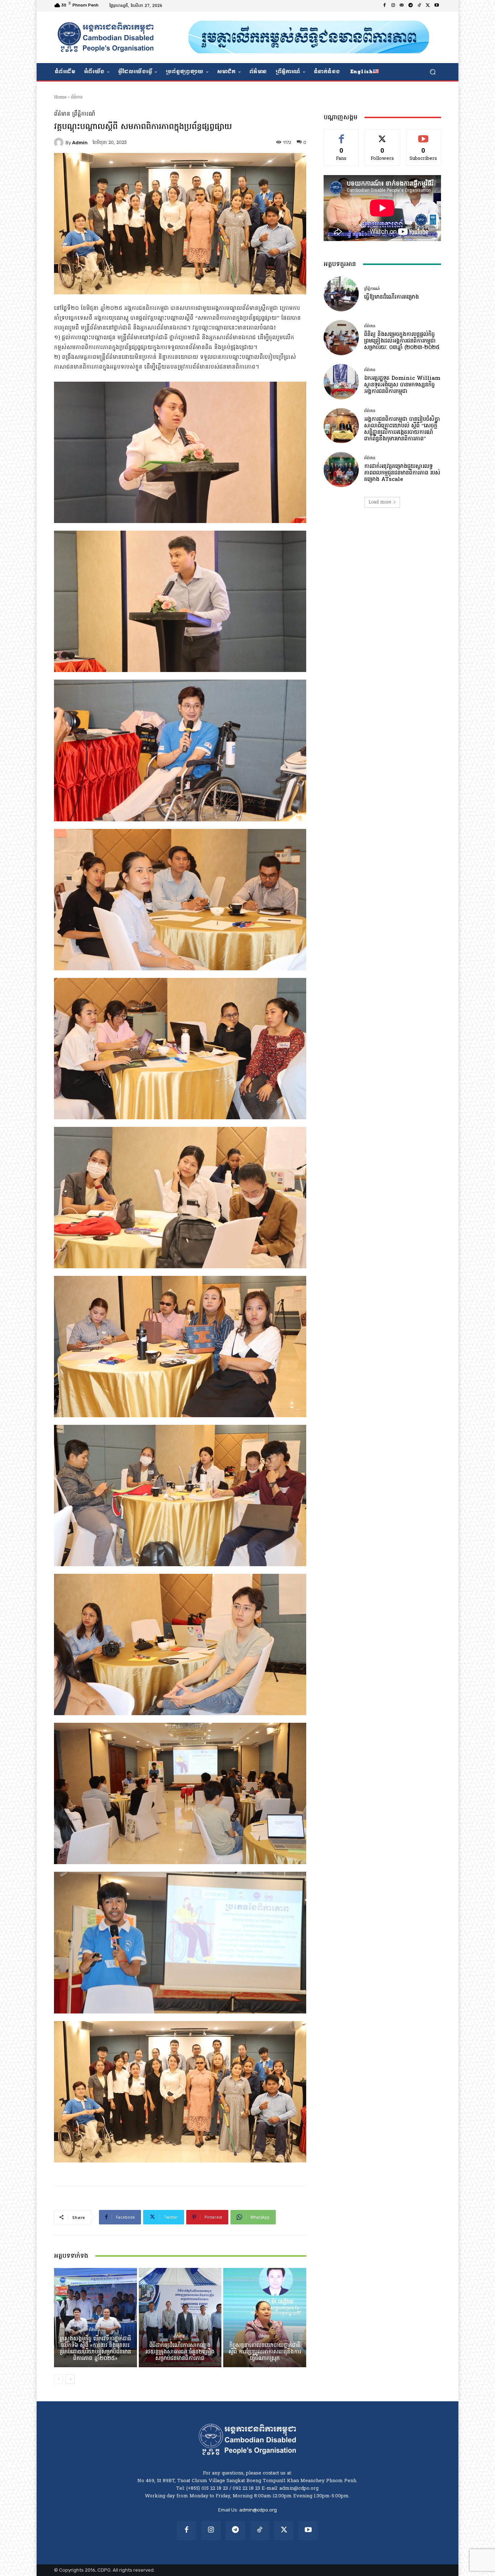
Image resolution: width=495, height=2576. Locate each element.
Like (341, 135)
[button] (432, 72)
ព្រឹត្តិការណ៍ (84, 114)
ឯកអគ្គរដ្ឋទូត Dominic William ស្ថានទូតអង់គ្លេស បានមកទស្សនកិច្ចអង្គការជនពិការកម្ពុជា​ (402, 385)
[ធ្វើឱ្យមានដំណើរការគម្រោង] (341, 294)
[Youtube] (437, 6)
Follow (382, 135)
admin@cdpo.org (258, 2510)
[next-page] (70, 2379)
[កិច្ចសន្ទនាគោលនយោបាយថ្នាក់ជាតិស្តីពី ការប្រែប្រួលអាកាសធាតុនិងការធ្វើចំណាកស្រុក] (265, 2318)
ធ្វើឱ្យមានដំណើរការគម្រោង (392, 297)
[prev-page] (59, 2379)
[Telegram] (411, 6)
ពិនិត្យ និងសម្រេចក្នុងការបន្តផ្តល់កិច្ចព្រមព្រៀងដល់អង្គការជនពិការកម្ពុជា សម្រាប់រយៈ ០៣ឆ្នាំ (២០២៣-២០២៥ (402, 341)
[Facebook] (384, 6)
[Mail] (402, 6)
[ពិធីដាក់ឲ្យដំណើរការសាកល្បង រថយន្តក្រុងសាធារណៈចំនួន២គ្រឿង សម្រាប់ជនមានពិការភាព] (180, 2318)
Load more (380, 502)
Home (60, 98)
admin (80, 143)
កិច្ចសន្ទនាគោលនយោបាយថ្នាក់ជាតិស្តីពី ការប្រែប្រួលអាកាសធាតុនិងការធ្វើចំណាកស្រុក (265, 2352)
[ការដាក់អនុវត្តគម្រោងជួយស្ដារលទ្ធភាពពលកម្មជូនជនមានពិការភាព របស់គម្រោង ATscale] (341, 470)
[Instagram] (393, 6)
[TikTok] (419, 6)
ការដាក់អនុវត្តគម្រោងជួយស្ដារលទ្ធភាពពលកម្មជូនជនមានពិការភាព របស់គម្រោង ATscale (402, 473)
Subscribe (424, 135)
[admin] (60, 142)
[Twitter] (428, 6)
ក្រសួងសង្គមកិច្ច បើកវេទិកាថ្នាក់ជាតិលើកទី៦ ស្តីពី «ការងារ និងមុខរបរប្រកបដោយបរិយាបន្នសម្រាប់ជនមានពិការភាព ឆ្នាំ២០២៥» (95, 2349)
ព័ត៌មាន (77, 98)
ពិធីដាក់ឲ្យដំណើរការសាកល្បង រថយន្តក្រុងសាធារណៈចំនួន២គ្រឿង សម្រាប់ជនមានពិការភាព (180, 2352)
